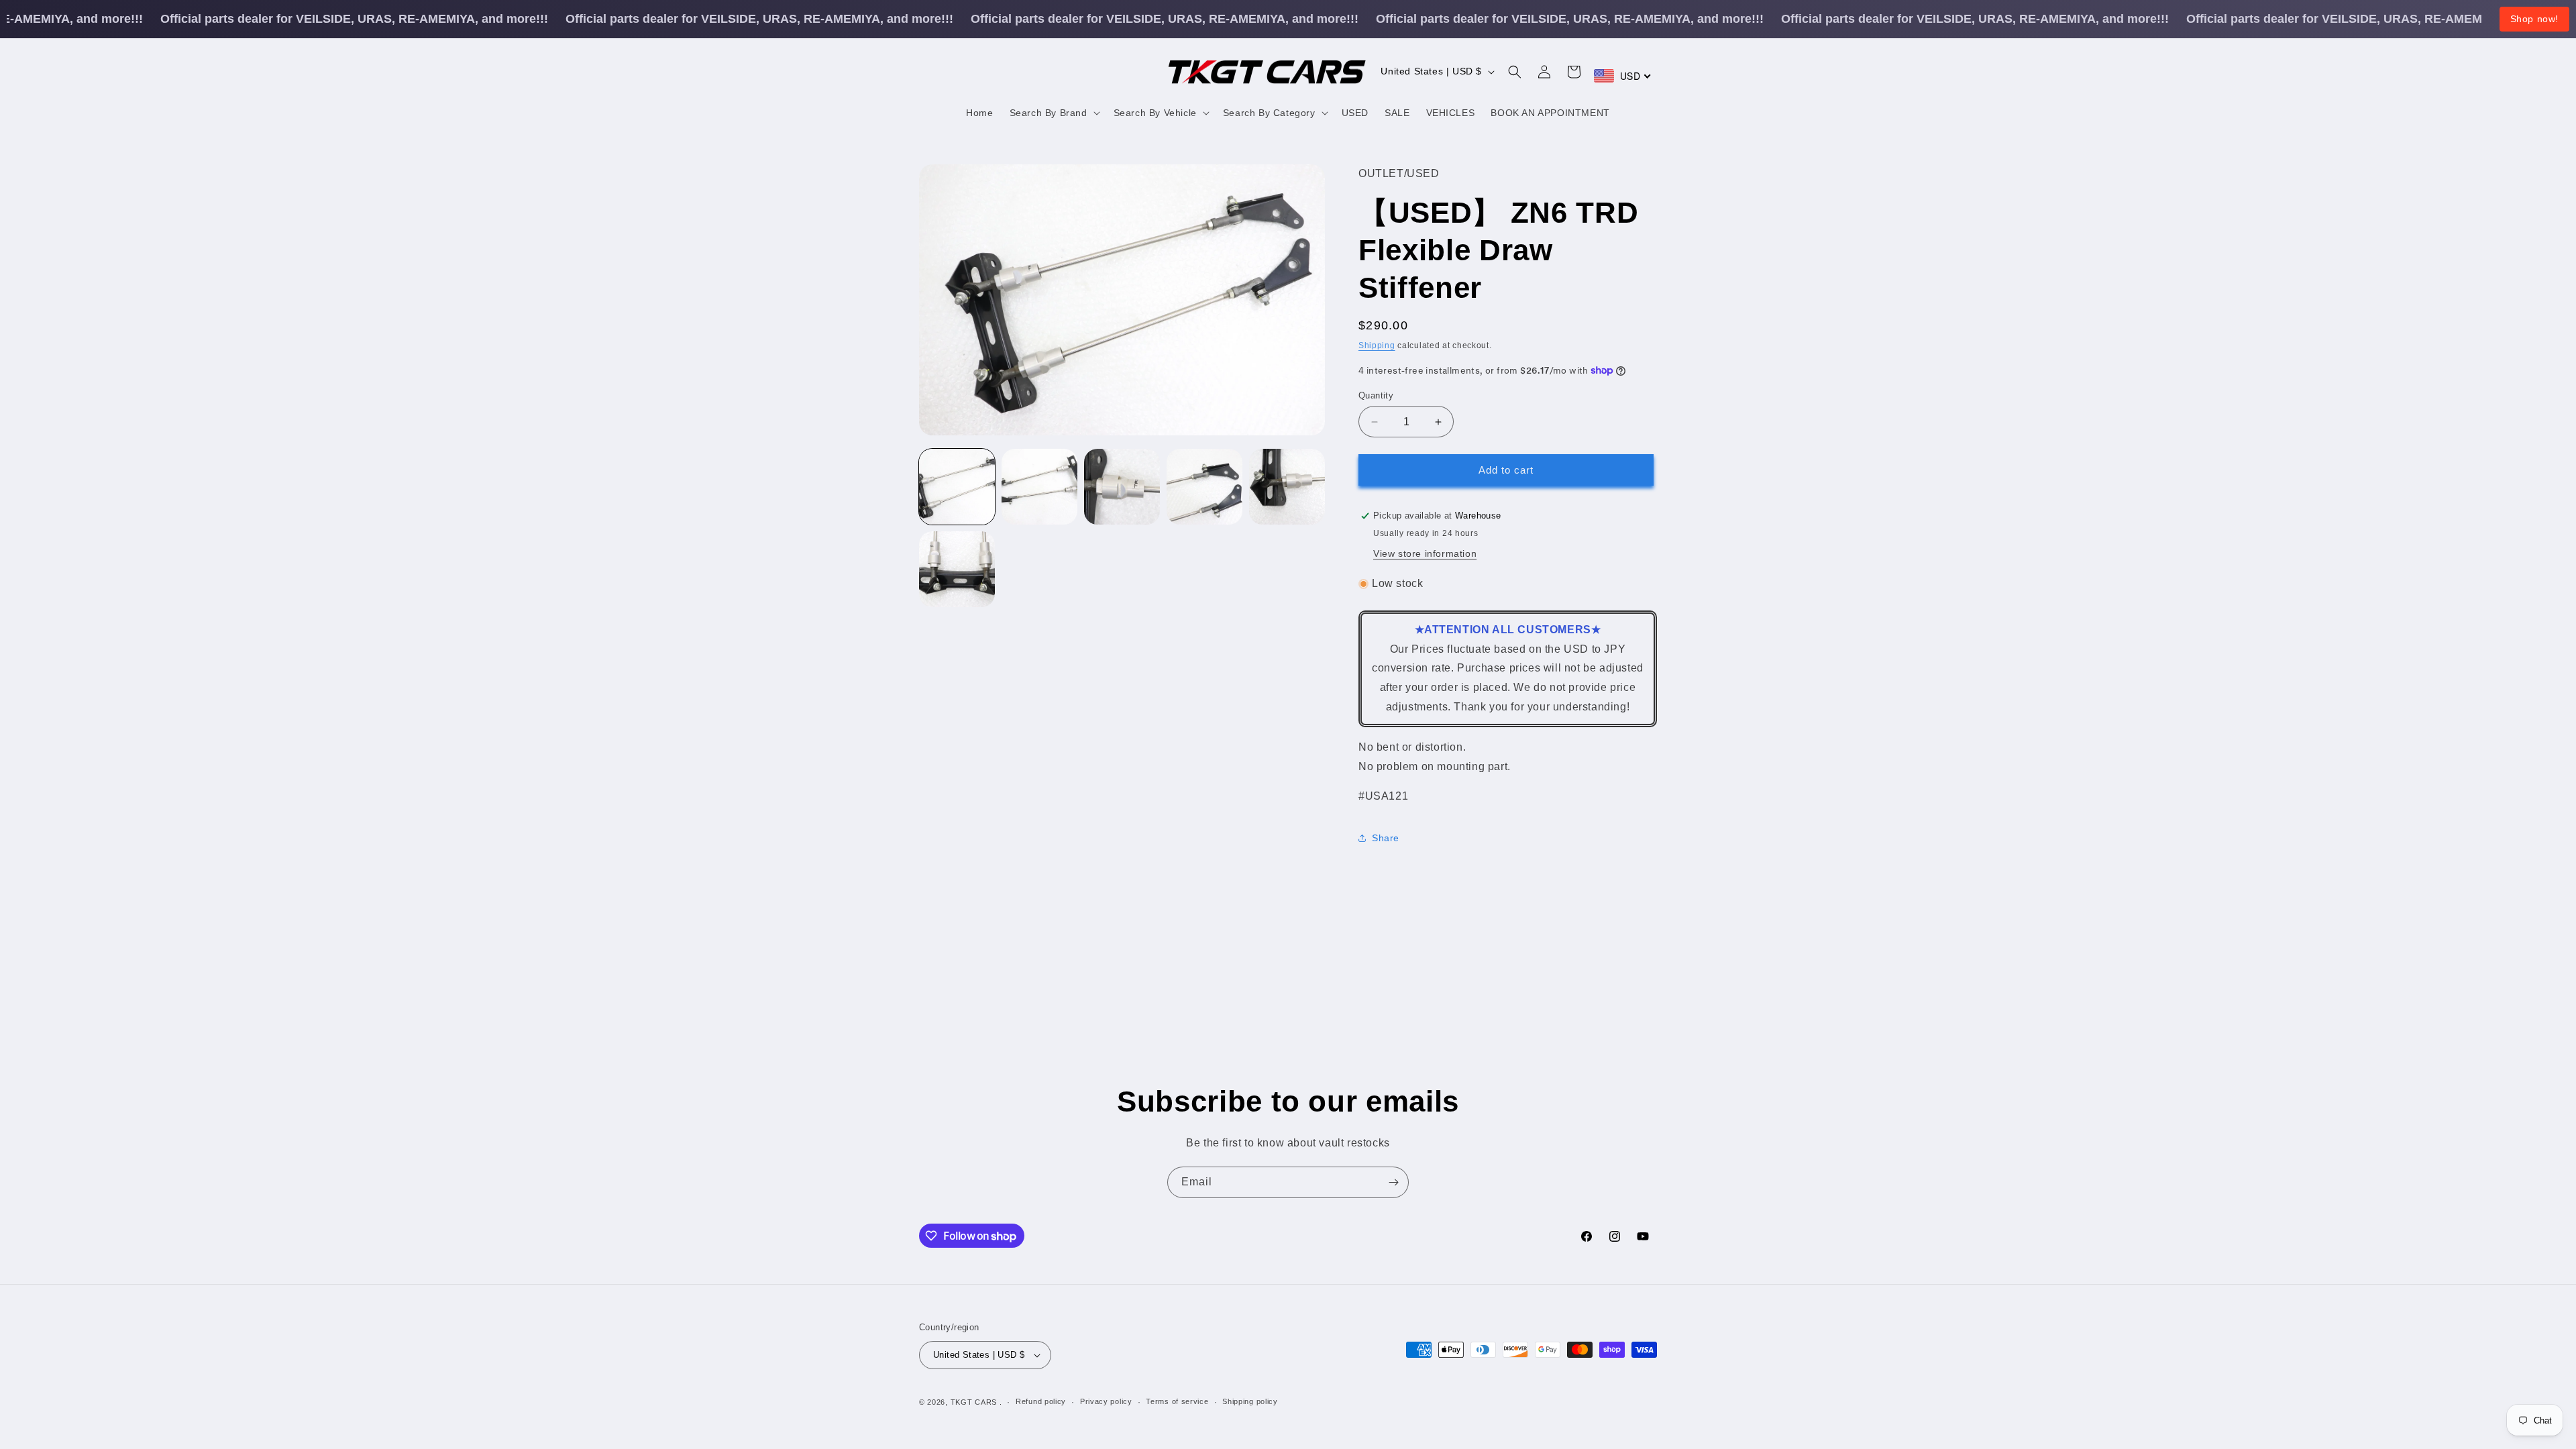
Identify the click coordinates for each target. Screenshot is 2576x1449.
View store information (1425, 553)
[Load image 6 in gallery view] (957, 569)
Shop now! (2534, 19)
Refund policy (1041, 1401)
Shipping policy (1250, 1401)
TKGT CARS (974, 1402)
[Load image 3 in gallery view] (1122, 487)
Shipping (1377, 345)
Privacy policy (1106, 1401)
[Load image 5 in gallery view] (1287, 487)
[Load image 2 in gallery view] (1039, 487)
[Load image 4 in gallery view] (1204, 487)
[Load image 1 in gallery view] (957, 487)
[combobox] (1623, 76)
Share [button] (1386, 838)
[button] (1054, 113)
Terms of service (1177, 1401)
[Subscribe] (1393, 1182)
